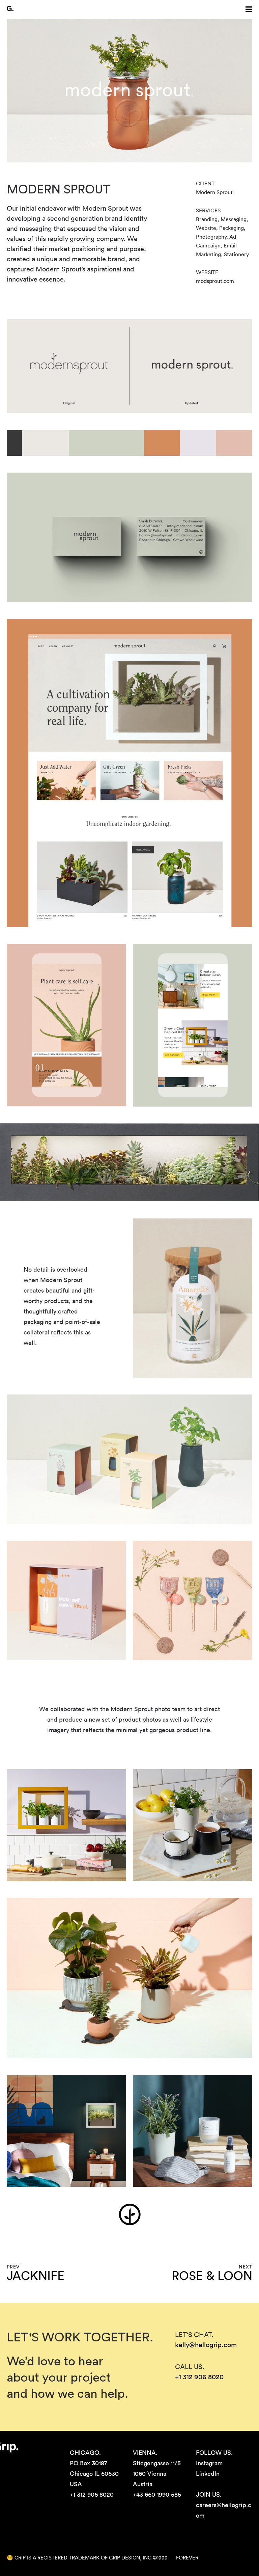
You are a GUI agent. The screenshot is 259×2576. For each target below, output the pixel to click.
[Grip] (10, 8)
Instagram (209, 2463)
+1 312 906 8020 (199, 2377)
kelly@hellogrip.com (206, 2345)
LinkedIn (208, 2474)
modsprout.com (215, 281)
